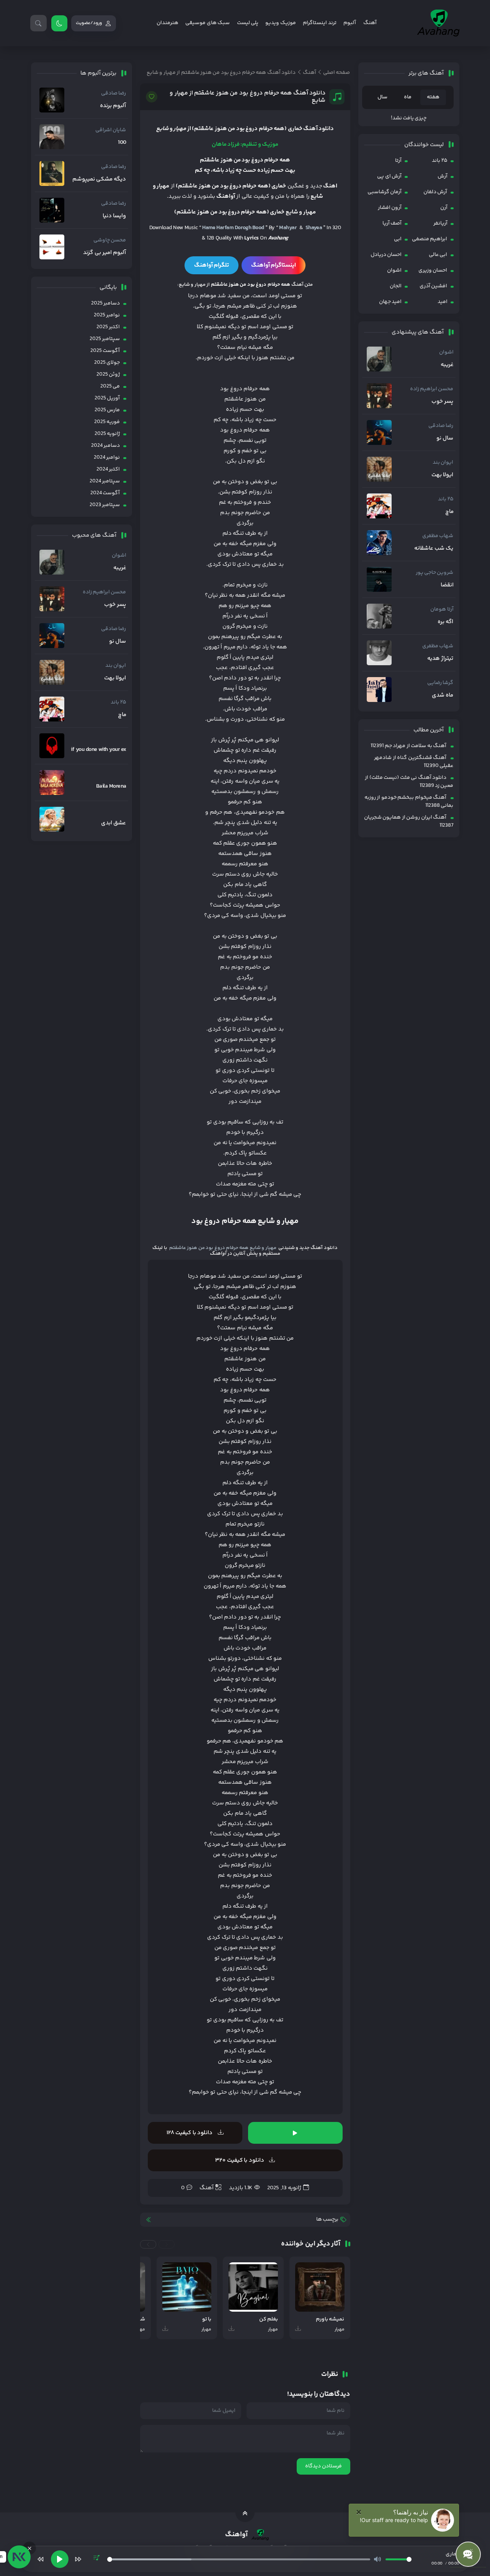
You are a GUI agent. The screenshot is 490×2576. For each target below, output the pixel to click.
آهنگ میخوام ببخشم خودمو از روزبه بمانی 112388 (409, 802)
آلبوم (350, 23)
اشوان (394, 270)
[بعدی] (78, 2559)
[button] (167, 2244)
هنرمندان (167, 23)
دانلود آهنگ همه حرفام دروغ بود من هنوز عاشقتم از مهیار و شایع (247, 97)
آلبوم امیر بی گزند (105, 253)
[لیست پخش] (96, 2559)
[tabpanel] (409, 118)
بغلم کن (269, 2320)
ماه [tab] (408, 97)
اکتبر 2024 (108, 469)
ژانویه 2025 (107, 434)
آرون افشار (390, 208)
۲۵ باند (439, 161)
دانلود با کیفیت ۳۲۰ (240, 2160)
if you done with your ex (98, 750)
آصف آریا (392, 223)
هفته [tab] (433, 97)
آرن (444, 208)
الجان (396, 286)
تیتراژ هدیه (440, 659)
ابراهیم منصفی (430, 239)
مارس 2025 (107, 410)
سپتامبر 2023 (105, 505)
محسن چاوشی (110, 240)
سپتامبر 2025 (105, 339)
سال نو (445, 438)
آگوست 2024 (105, 493)
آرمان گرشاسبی (385, 192)
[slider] (239, 2559)
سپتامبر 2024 (105, 481)
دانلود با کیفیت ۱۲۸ (190, 2133)
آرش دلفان (435, 192)
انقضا (447, 585)
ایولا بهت (442, 475)
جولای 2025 (107, 363)
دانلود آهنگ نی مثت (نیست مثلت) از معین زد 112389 (409, 782)
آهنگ (370, 23)
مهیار (340, 2329)
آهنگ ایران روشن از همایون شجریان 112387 (409, 821)
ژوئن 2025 (108, 375)
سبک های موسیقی (207, 23)
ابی (398, 239)
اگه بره (445, 622)
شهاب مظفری (438, 536)
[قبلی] (41, 2559)
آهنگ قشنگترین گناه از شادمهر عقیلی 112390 (414, 762)
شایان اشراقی (111, 130)
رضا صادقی (441, 426)
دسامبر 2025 (105, 303)
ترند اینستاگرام (319, 23)
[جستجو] (38, 23)
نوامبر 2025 (107, 315)
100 (122, 143)
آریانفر (440, 223)
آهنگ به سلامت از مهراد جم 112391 (408, 746)
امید (443, 302)
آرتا (398, 161)
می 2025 (110, 386)
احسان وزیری (433, 270)
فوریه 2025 (107, 422)
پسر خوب (442, 402)
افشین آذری (433, 286)
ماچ (449, 512)
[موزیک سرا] (59, 23)
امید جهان (390, 302)
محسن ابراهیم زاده (432, 389)
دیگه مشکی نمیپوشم (99, 179)
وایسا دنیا (114, 216)
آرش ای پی (389, 176)
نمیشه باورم (330, 2320)
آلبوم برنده (113, 106)
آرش (443, 176)
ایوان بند (443, 462)
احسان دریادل (386, 255)
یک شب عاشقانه (434, 549)
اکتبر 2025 (108, 327)
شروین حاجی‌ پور (435, 573)
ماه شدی (443, 695)
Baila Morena (111, 786)
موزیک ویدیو (280, 23)
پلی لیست (248, 23)
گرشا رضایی (440, 683)
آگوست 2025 (105, 351)
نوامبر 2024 (107, 458)
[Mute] (377, 2559)
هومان (438, 609)
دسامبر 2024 (105, 446)
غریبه (447, 365)
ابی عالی (438, 255)
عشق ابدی (114, 823)
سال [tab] (382, 97)
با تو (207, 2320)
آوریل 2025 (107, 398)
